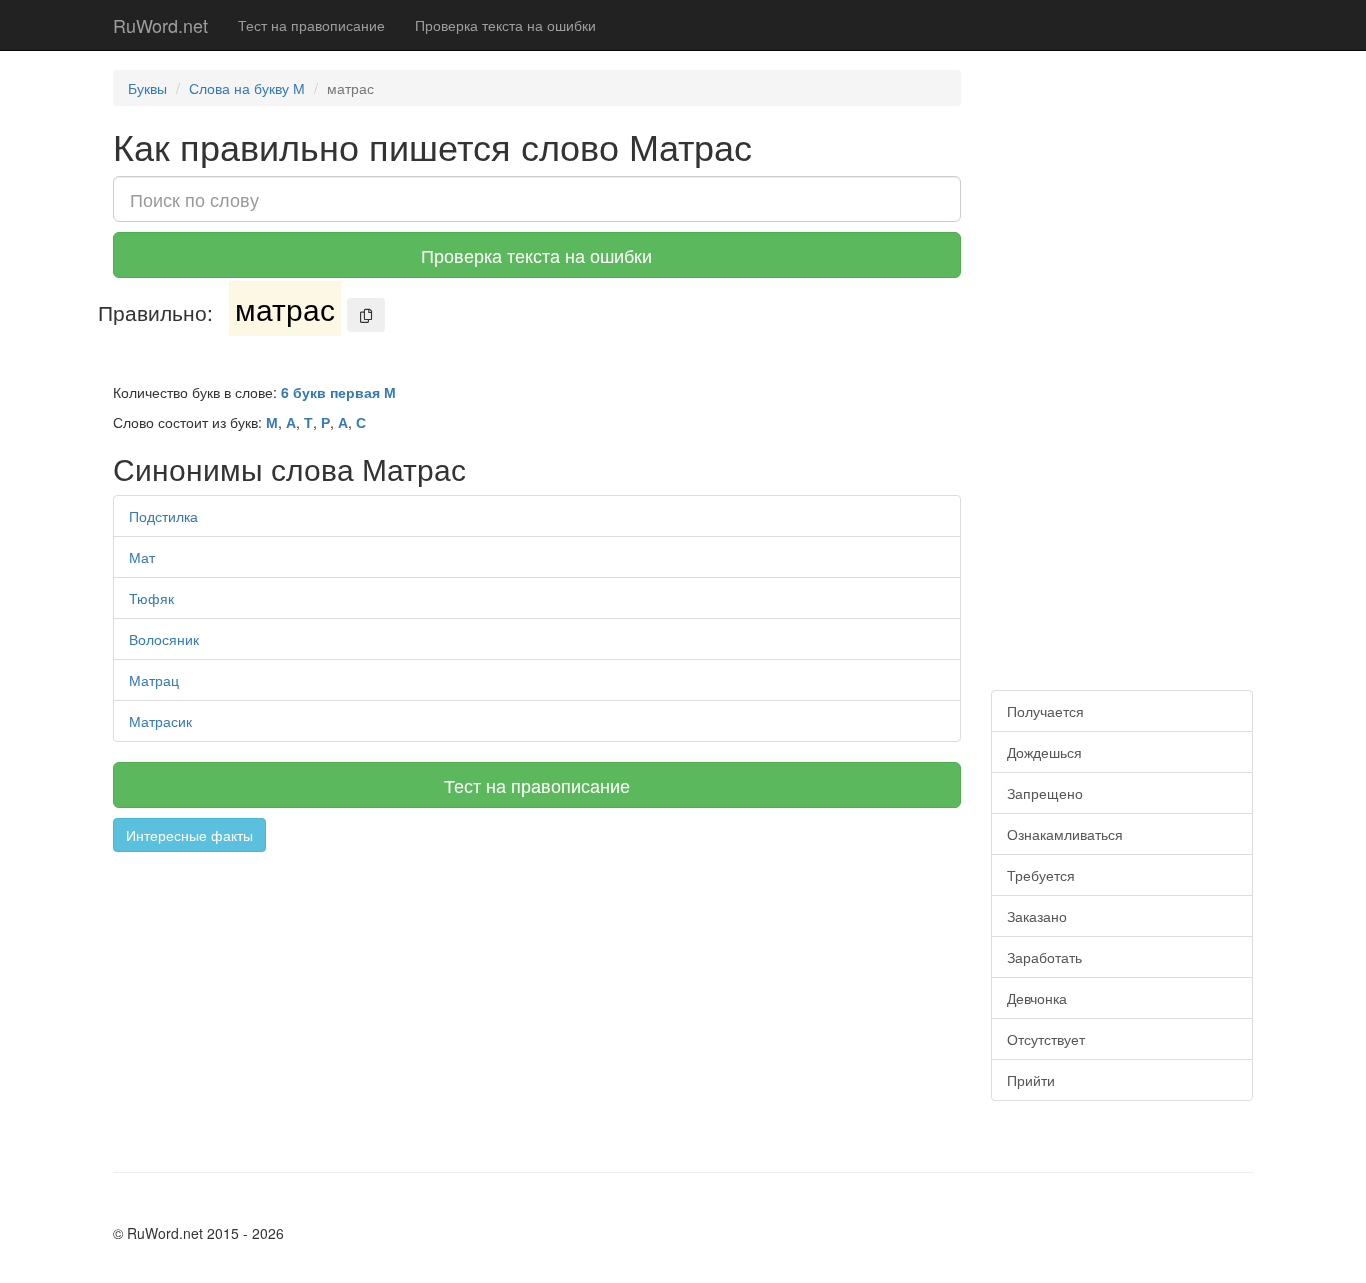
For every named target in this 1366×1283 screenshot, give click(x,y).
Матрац (154, 680)
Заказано (1037, 916)
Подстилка (163, 516)
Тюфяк (151, 598)
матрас (285, 308)
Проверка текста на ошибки (505, 25)
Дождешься (1044, 752)
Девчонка (1037, 998)
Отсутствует (1046, 1039)
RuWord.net (160, 25)
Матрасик (160, 721)
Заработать (1044, 957)
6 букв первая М (338, 392)
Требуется (1041, 875)
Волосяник (164, 639)
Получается (1045, 711)
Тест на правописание (311, 25)
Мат (142, 557)
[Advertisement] (537, 1002)
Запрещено (1045, 793)
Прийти (1031, 1080)
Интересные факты (189, 835)
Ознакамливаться (1065, 834)
